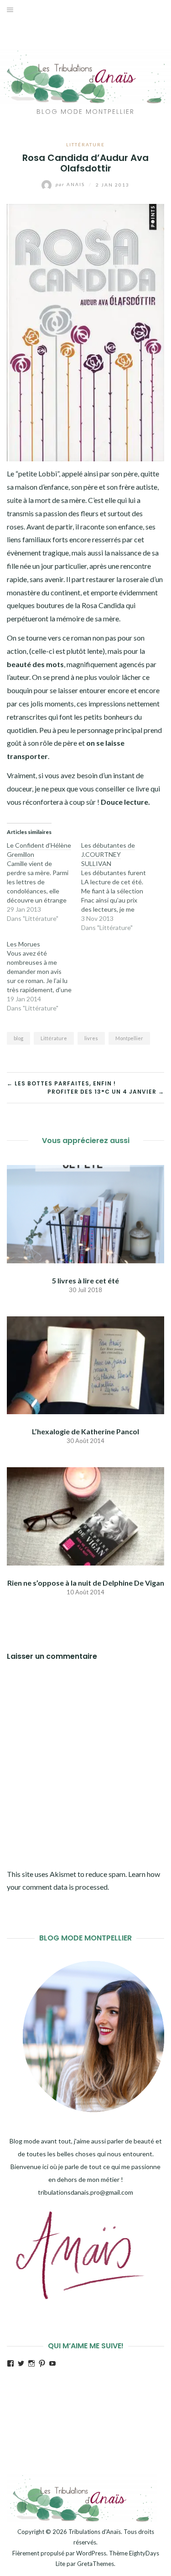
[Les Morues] (44, 976)
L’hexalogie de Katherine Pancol (85, 1431)
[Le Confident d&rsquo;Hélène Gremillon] (44, 882)
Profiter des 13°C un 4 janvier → (106, 1092)
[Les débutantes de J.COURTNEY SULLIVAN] (118, 887)
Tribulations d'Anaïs (95, 2532)
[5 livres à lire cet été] (85, 1213)
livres (91, 1038)
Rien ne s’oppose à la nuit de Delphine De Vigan (86, 1583)
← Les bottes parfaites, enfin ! (61, 1083)
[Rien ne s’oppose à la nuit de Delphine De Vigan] (85, 1515)
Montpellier (129, 1038)
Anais (71, 184)
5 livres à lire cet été (85, 1280)
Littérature (85, 144)
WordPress (91, 2553)
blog (18, 1038)
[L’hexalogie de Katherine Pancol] (85, 1364)
